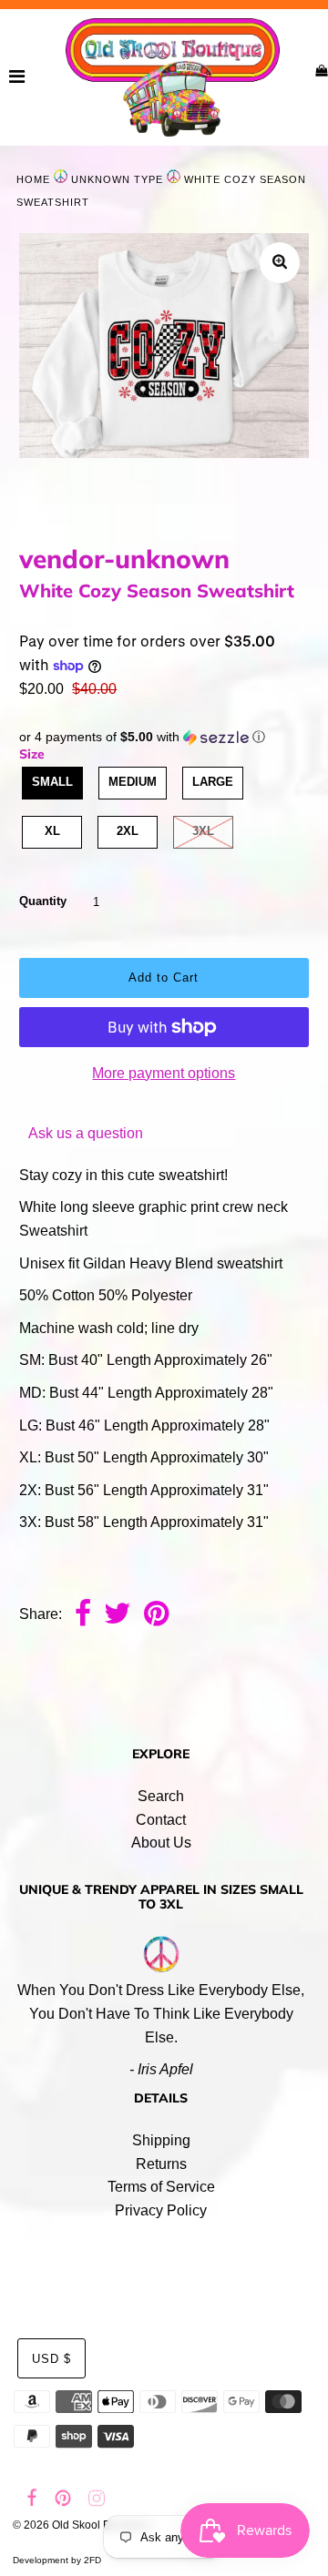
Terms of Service (161, 2187)
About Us (161, 1843)
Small (52, 782)
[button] (164, 737)
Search (161, 1796)
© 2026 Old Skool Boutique (80, 2525)
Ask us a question (86, 1133)
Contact (161, 1820)
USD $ (51, 2359)
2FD (92, 2560)
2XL (128, 831)
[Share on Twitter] (118, 1615)
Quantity (43, 901)
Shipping (161, 2140)
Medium (133, 782)
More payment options (164, 1073)
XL (52, 831)
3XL (203, 831)
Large (213, 782)
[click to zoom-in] (280, 263)
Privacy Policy (161, 2210)
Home (33, 179)
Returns (161, 2164)
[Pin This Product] (156, 1615)
